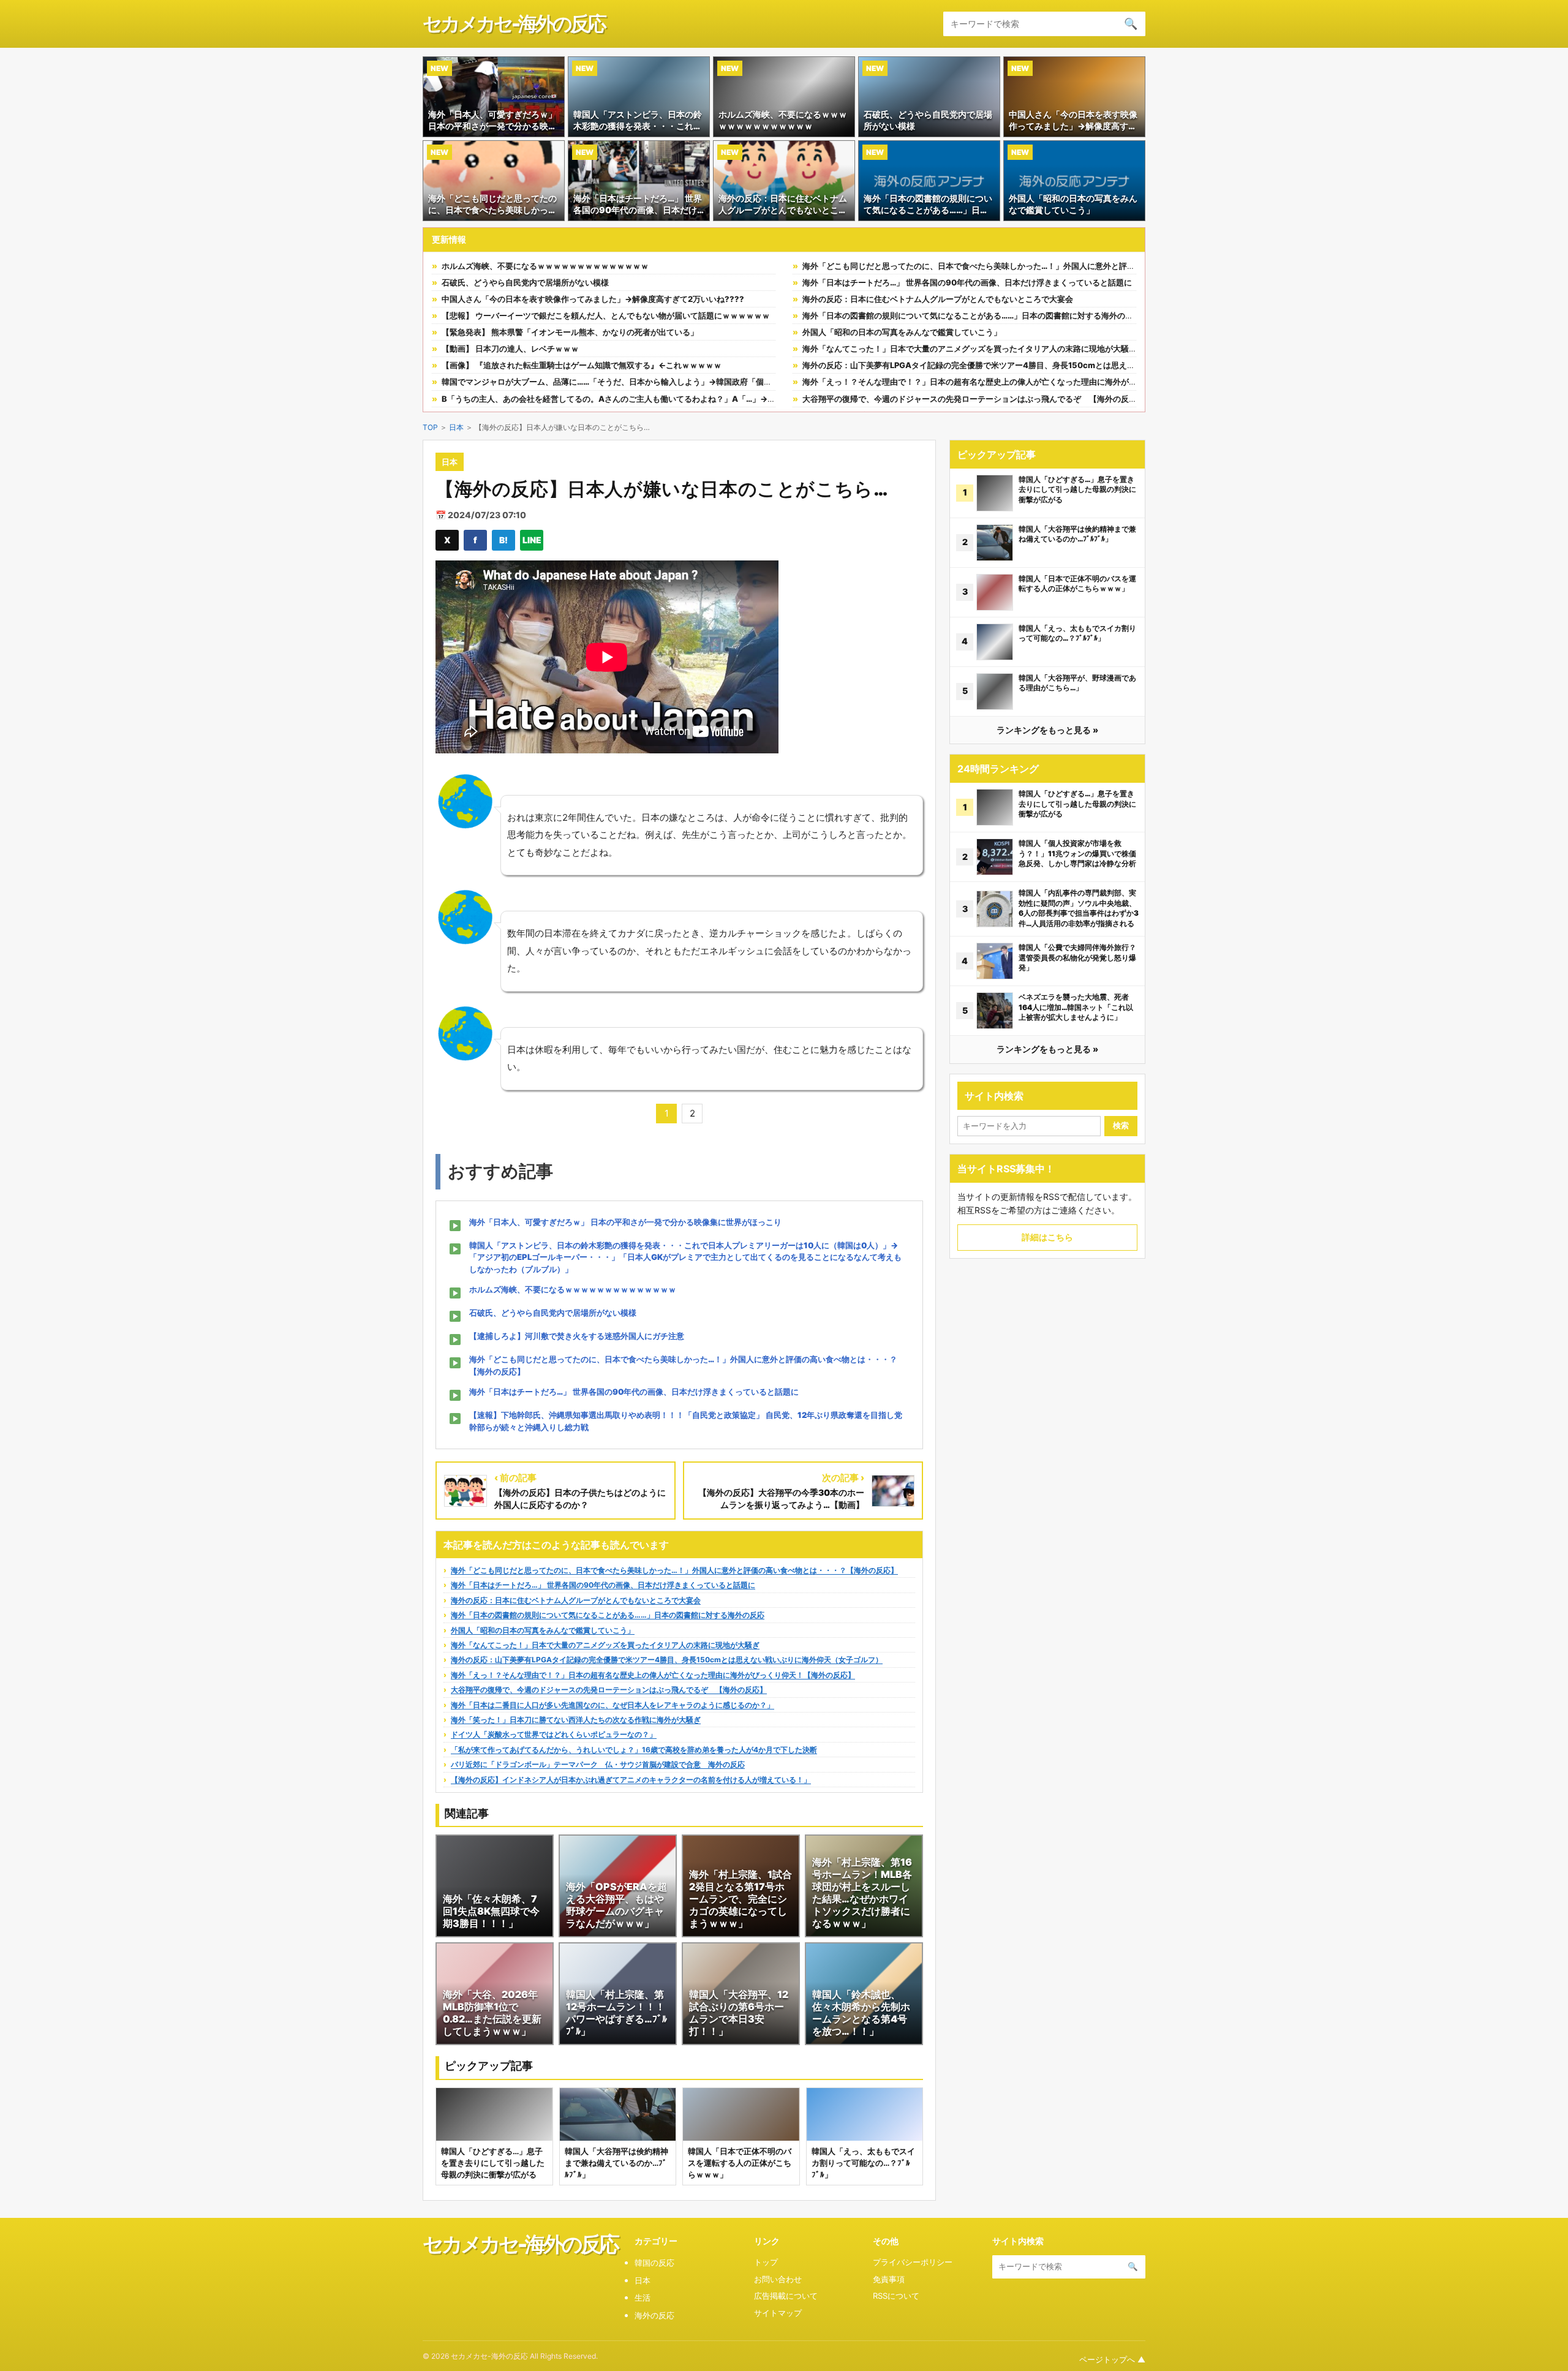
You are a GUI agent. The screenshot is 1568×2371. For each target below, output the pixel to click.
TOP (430, 427)
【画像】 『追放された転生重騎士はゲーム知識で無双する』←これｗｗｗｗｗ (582, 365)
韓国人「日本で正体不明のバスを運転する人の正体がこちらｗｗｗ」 (1077, 584)
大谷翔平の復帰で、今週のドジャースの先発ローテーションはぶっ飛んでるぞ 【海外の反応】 (974, 399)
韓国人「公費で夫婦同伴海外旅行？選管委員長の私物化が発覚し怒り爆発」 (1077, 957)
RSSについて (896, 2296)
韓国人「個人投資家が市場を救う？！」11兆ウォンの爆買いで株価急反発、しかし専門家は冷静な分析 (1077, 853)
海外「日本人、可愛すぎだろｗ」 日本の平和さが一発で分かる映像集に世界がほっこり (625, 1222)
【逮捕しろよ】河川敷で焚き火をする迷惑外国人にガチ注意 (577, 1336)
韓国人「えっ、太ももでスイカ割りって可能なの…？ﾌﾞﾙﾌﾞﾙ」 (1077, 633)
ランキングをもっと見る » (1047, 730)
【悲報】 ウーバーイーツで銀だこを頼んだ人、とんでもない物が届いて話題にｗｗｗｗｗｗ (606, 315)
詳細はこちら (1047, 1237)
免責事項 (889, 2279)
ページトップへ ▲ (1112, 2359)
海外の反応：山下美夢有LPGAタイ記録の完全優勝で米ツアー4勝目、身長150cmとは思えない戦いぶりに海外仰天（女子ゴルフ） (1036, 365)
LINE (532, 540)
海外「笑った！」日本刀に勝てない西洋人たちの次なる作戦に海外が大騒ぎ (576, 1720)
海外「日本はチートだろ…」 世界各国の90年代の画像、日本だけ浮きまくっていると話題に (967, 282)
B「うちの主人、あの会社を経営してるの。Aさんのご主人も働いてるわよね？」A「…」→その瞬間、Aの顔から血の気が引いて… (674, 399)
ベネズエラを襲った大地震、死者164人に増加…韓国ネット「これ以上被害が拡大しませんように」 (1076, 1007)
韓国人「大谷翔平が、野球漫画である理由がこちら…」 (1077, 683)
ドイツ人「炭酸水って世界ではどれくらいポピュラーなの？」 (554, 1734)
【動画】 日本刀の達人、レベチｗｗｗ (510, 349)
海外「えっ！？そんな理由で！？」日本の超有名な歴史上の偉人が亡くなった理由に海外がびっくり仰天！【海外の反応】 (1021, 382)
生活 (643, 2297)
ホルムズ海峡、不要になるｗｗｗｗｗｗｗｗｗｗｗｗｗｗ (545, 266)
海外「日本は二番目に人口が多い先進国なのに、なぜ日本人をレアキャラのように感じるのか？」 (612, 1705)
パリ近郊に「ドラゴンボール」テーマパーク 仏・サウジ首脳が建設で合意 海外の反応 (598, 1764)
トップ (766, 2262)
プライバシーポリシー (913, 2262)
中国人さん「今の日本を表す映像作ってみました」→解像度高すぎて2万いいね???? (593, 299)
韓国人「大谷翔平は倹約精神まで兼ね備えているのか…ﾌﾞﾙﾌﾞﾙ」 (1077, 534)
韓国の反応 (654, 2263)
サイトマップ (778, 2313)
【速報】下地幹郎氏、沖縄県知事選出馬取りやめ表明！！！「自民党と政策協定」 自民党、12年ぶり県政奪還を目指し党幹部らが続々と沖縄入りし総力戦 (686, 1421)
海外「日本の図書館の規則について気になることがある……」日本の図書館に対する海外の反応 (972, 315)
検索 (1121, 1125)
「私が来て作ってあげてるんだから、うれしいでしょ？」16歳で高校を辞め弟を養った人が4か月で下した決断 (634, 1750)
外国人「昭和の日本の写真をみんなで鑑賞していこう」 (902, 332)
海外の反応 (654, 2315)
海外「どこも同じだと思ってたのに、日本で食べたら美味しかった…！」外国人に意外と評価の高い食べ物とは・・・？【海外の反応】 (1044, 266)
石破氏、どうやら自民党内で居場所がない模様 (525, 282)
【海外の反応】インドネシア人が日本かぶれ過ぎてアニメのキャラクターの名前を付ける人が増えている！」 (631, 1780)
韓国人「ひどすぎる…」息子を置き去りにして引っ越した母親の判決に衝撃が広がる (1077, 489)
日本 (456, 427)
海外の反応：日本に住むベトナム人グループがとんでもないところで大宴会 (938, 299)
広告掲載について (786, 2296)
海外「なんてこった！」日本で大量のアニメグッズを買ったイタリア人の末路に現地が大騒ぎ (970, 349)
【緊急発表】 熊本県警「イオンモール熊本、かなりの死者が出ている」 (570, 332)
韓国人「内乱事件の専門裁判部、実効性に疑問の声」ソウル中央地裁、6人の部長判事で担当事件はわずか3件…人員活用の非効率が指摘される (1079, 908)
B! (503, 540)
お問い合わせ (778, 2279)
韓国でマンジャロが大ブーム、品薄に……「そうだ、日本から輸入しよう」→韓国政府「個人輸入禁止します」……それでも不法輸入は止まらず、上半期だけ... (724, 382)
